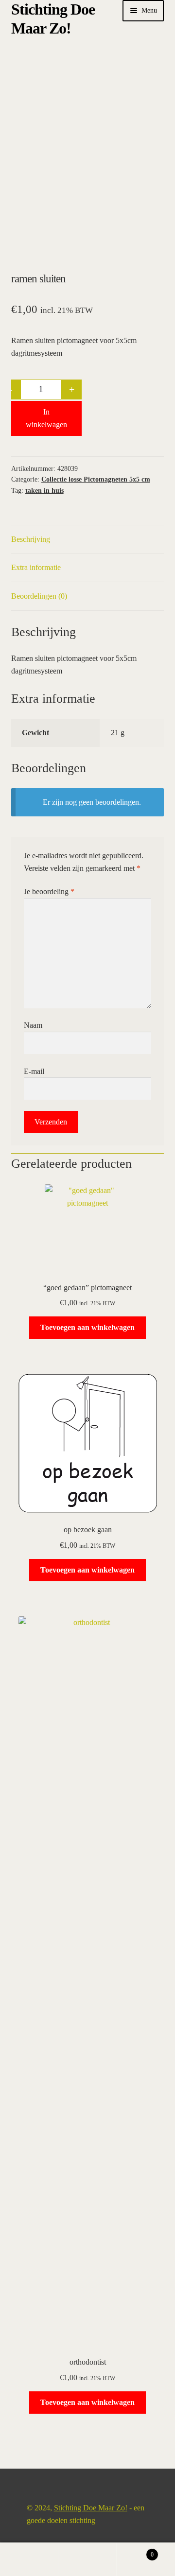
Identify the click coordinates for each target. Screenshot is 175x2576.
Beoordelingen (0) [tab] (39, 596)
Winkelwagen (135, 2551)
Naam (33, 1025)
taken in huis (44, 491)
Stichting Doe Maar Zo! (91, 2508)
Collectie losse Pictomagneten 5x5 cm (96, 479)
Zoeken (87, 2559)
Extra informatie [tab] (36, 567)
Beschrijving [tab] (31, 539)
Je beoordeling (49, 891)
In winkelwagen (46, 418)
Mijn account (29, 2559)
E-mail (34, 1071)
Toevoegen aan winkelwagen (87, 1327)
